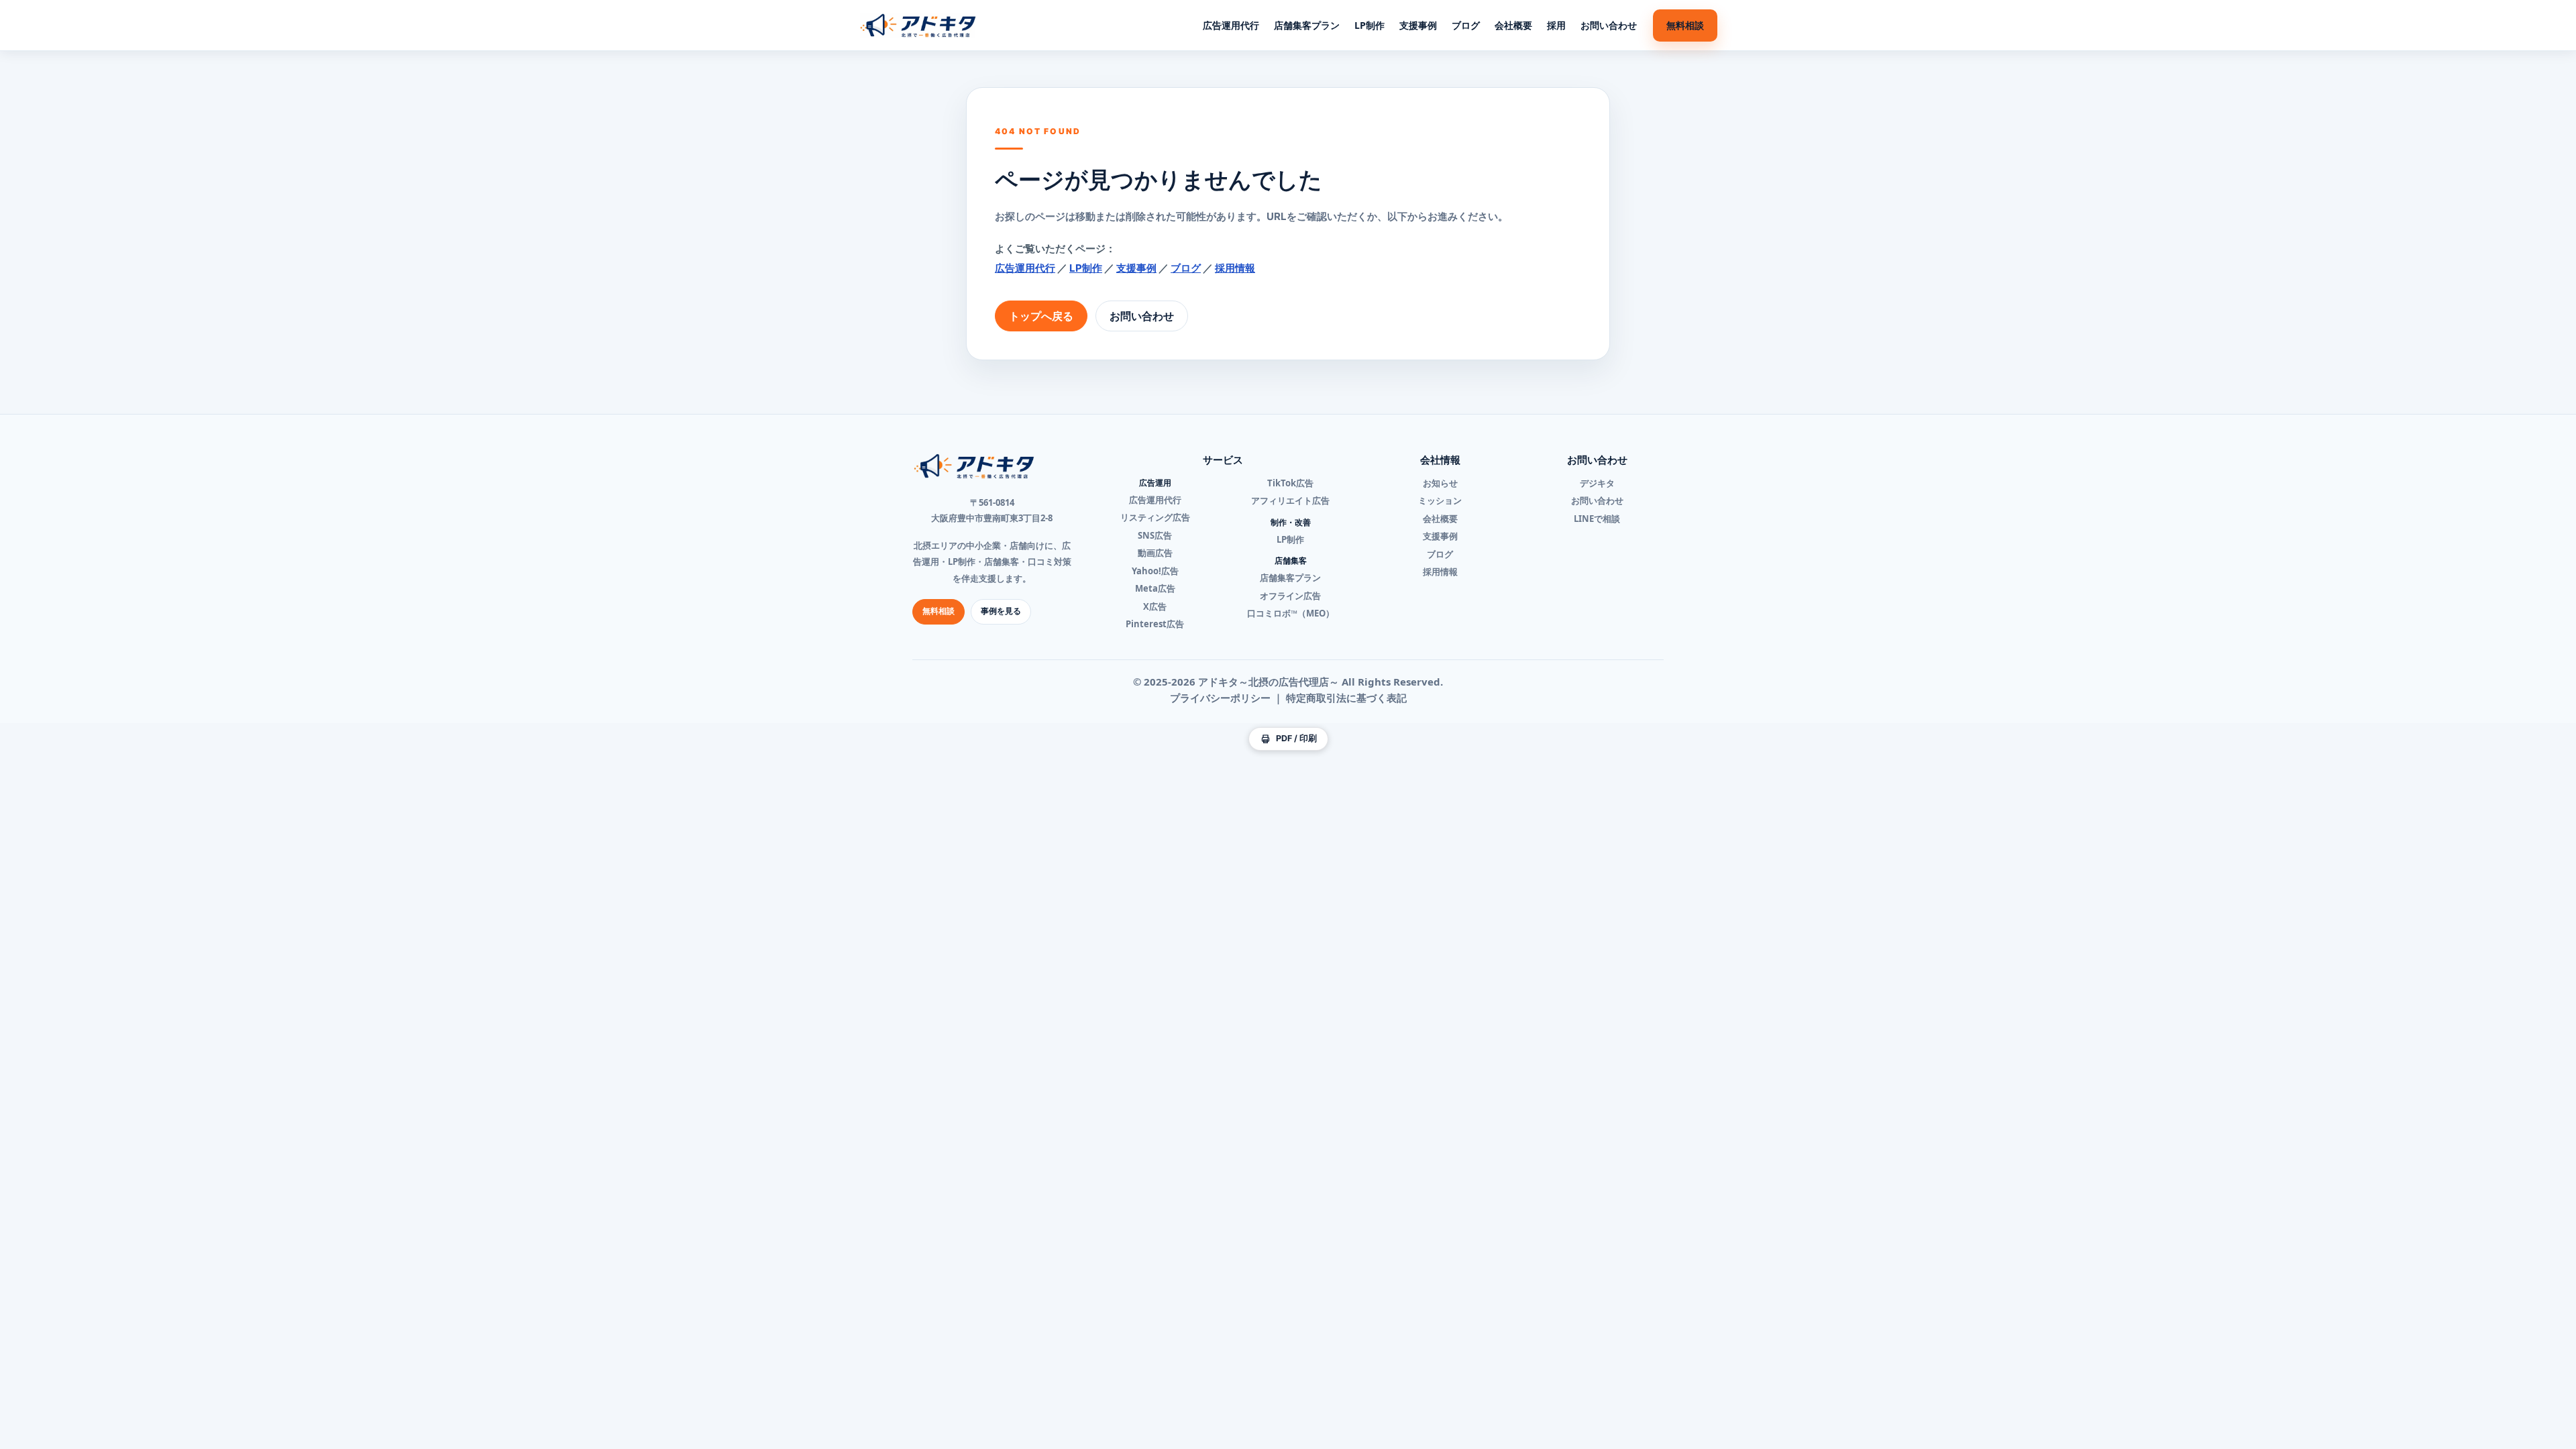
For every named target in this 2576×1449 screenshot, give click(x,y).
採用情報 (1235, 268)
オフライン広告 (1290, 596)
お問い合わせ (1609, 25)
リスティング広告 (1155, 517)
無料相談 (1685, 25)
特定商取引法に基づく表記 (1346, 698)
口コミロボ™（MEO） (1291, 613)
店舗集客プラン (1307, 25)
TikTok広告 (1290, 483)
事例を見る (1001, 611)
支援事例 (1418, 25)
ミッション (1440, 500)
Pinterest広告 (1155, 624)
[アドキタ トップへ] (918, 25)
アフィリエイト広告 (1290, 500)
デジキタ (1597, 483)
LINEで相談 (1597, 519)
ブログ (1466, 25)
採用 (1556, 25)
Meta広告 (1155, 588)
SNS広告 (1155, 535)
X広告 (1155, 606)
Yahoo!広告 (1155, 571)
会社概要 (1513, 25)
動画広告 (1155, 553)
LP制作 (1370, 25)
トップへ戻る (1041, 316)
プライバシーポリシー (1220, 698)
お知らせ (1440, 483)
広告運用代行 (1231, 25)
